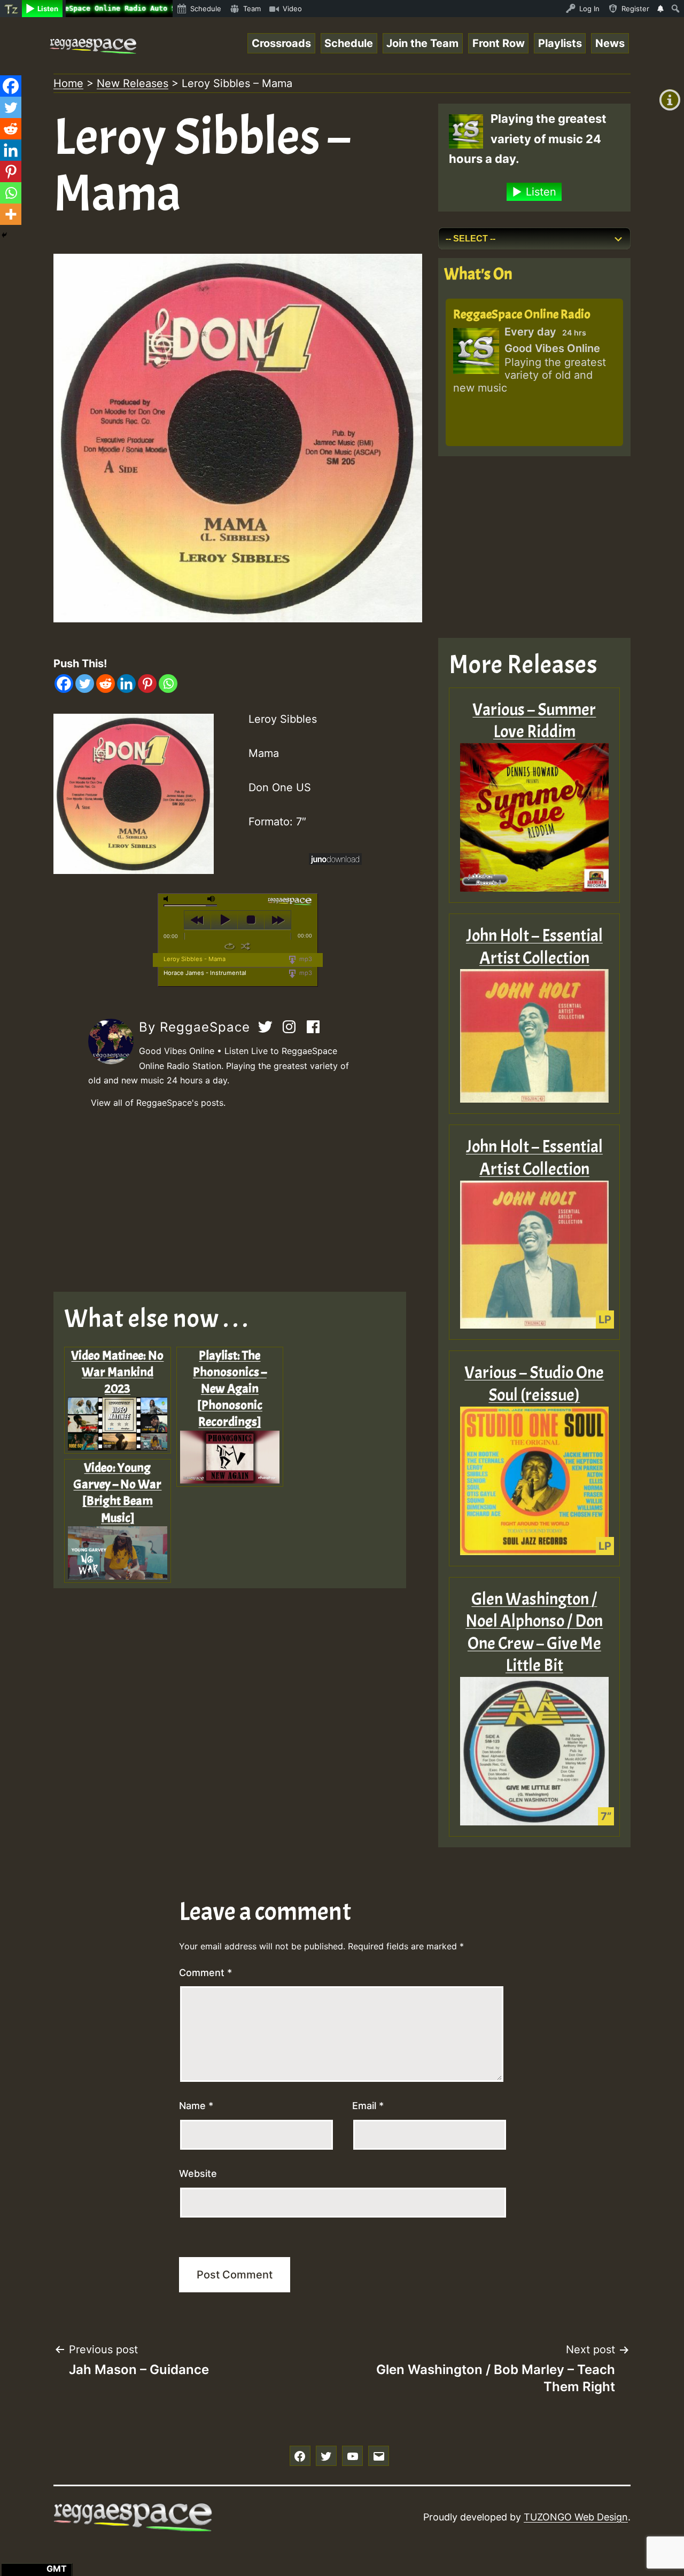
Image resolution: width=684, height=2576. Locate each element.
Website (198, 2173)
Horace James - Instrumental (205, 973)
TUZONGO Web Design (576, 2517)
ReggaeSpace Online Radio (522, 314)
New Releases (133, 83)
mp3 (305, 959)
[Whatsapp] (168, 684)
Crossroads (281, 43)
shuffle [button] (246, 946)
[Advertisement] (238, 1201)
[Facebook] (64, 684)
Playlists (560, 43)
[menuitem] (11, 9)
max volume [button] (212, 899)
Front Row (499, 43)
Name (196, 2106)
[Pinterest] (147, 684)
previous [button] (197, 920)
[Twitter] (85, 684)
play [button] (224, 920)
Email (368, 2106)
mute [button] (168, 899)
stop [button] (251, 920)
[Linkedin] (126, 684)
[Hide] (4, 235)
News (610, 43)
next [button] (278, 920)
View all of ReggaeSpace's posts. (158, 1103)
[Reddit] (106, 684)
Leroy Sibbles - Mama (195, 959)
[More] (11, 214)
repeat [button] (230, 946)
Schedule (349, 43)
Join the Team (422, 43)
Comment (205, 1973)
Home (68, 83)
